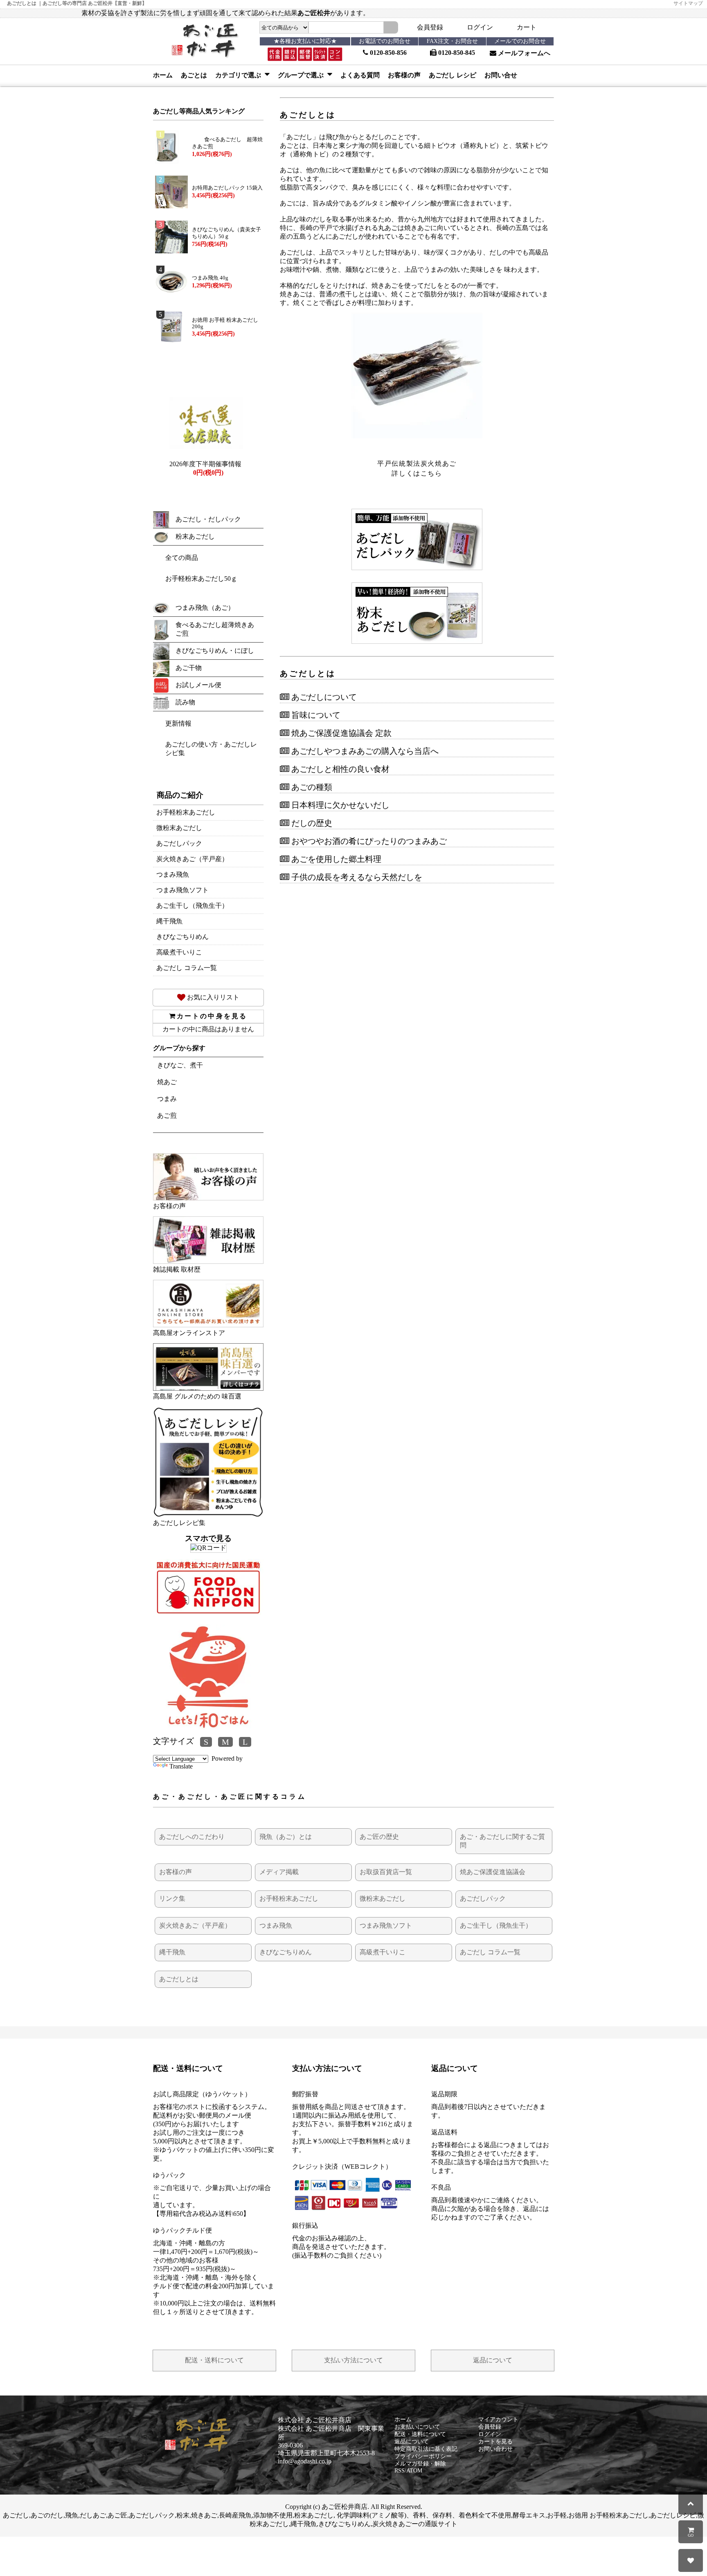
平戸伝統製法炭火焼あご (417, 464)
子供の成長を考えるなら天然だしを (356, 877)
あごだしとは (179, 1979)
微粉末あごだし (179, 828)
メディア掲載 (279, 1872)
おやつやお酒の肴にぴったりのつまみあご (368, 841)
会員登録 (430, 27)
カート (527, 27)
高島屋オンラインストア (189, 1333)
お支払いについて (417, 2427)
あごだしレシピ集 (179, 1523)
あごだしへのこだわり (192, 1837)
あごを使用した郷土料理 (335, 859)
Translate (181, 1766)
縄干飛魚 (169, 921)
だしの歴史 (311, 823)
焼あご (167, 1082)
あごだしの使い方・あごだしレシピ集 (211, 749)
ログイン (480, 27)
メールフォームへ (523, 53)
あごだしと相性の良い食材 (339, 769)
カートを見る (495, 2442)
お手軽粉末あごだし (186, 812)
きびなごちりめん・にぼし (215, 651)
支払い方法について (353, 2360)
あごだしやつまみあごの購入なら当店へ (364, 751)
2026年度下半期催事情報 (205, 464)
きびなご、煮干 (180, 1065)
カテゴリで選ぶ (239, 75)
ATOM (414, 2471)
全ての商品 (182, 558)
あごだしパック (179, 843)
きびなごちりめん (182, 937)
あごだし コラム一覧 (187, 968)
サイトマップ (688, 3)
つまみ (167, 1099)
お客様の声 (404, 75)
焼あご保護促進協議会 (493, 1872)
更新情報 (178, 723)
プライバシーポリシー (423, 2456)
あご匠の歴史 (379, 1837)
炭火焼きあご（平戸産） (192, 859)
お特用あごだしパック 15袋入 (227, 188)
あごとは (194, 75)
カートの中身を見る (212, 1016)
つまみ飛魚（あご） (205, 608)
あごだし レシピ (453, 75)
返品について (493, 2360)
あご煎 (167, 1115)
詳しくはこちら (417, 473)
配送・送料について (214, 2360)
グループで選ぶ (302, 75)
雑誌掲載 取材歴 (177, 1269)
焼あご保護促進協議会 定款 (340, 733)
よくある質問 (360, 75)
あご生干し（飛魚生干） (192, 906)
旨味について (315, 715)
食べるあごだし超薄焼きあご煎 (215, 629)
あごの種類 (311, 787)
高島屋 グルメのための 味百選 (197, 1396)
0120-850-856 (387, 53)
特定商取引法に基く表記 (426, 2449)
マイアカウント (498, 2419)
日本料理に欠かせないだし (339, 805)
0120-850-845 (456, 53)
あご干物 (189, 668)
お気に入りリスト (212, 997)
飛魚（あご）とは (286, 1837)
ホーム (163, 75)
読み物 (185, 702)
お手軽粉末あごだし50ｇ (201, 579)
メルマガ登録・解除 (420, 2464)
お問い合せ (501, 75)
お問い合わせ (495, 2449)
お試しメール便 (198, 685)
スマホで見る (208, 1538)
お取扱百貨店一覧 (386, 1872)
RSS (400, 2471)
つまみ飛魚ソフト (182, 890)
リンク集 (172, 1898)
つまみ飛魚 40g (210, 278)
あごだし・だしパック (208, 519)
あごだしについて (323, 697)
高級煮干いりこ (179, 952)
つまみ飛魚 (173, 874)
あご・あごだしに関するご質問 (502, 1841)
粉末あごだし (195, 536)
